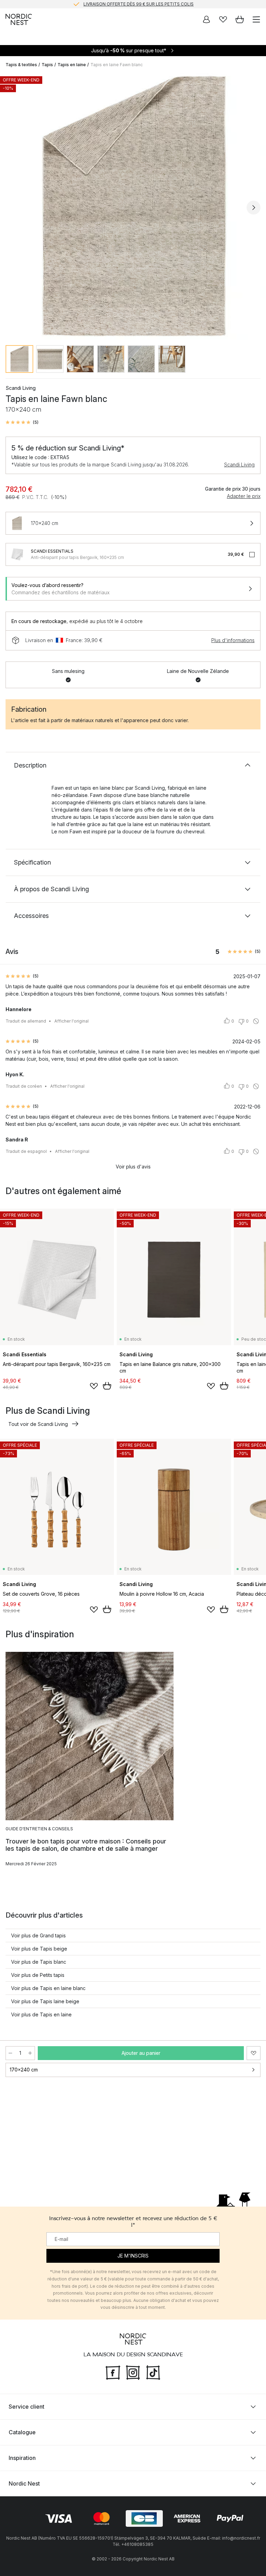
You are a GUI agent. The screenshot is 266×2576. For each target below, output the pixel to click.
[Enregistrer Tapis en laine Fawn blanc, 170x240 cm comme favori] (254, 2053)
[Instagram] (133, 2372)
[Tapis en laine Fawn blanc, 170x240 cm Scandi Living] (133, 207)
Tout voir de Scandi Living (38, 1424)
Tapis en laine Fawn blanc (117, 65)
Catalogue (22, 2432)
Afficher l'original (72, 1021)
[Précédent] (12, 208)
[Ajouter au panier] (107, 1386)
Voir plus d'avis (133, 1167)
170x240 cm (24, 2070)
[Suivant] (254, 208)
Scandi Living (239, 465)
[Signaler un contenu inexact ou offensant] (256, 1021)
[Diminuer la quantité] (10, 2053)
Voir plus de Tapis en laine (41, 2014)
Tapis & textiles (21, 65)
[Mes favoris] (223, 19)
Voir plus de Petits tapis (38, 1975)
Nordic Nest (24, 2483)
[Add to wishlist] (94, 1386)
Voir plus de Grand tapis (38, 1935)
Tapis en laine (72, 65)
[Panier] (240, 19)
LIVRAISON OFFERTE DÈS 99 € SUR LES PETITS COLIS (139, 4)
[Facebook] (113, 2372)
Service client (26, 2407)
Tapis (47, 65)
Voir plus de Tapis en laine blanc (48, 1988)
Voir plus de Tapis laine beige (45, 2001)
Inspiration (22, 2458)
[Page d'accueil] (19, 19)
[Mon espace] (206, 19)
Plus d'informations (233, 640)
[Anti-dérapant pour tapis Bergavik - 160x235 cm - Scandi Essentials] (17, 554)
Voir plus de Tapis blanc (39, 1962)
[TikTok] (153, 2372)
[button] (22, 422)
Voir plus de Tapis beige (39, 1949)
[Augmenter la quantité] (30, 2053)
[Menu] (256, 19)
